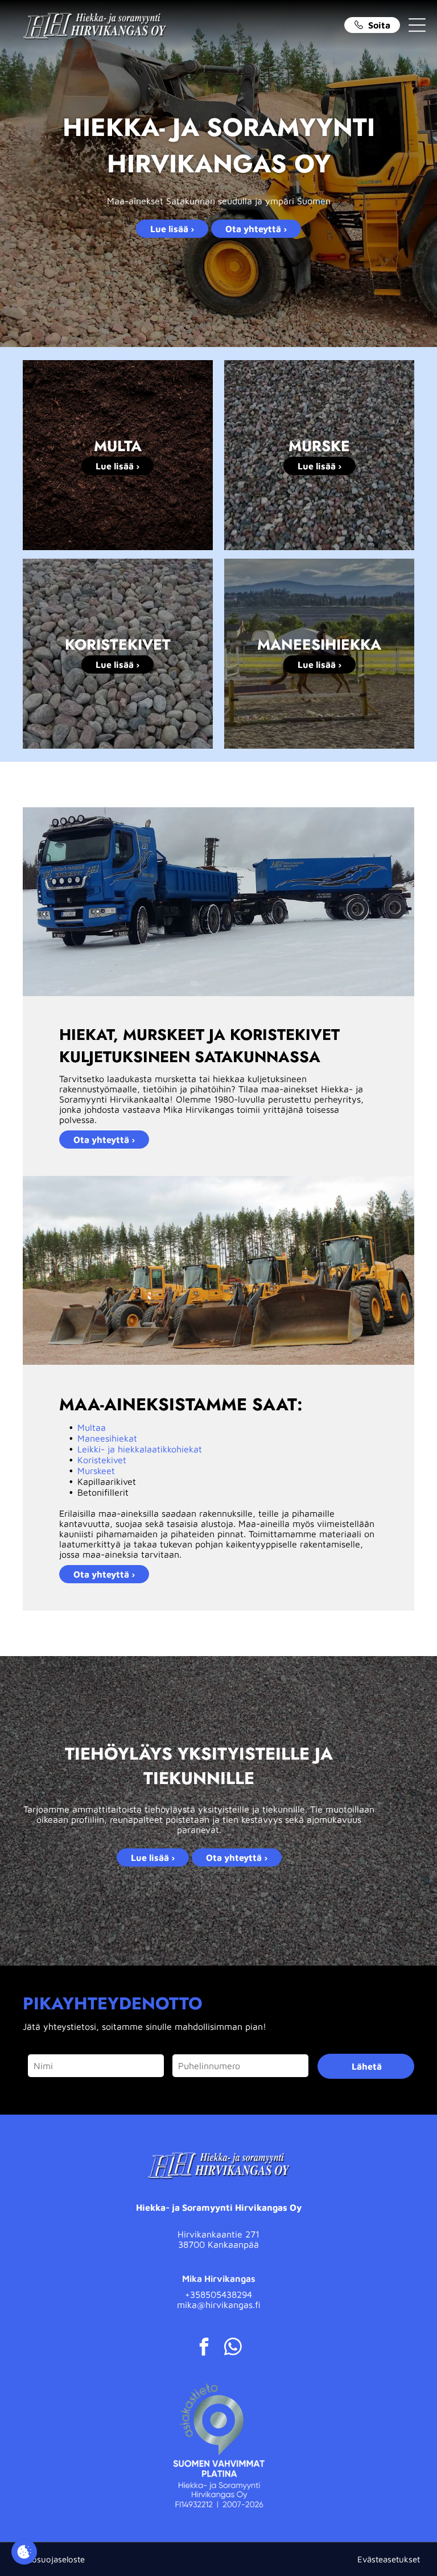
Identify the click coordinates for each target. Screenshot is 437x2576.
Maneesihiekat (107, 1438)
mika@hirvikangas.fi (219, 2305)
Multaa (92, 1427)
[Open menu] (417, 25)
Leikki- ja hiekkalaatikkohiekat (140, 1449)
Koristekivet (102, 1460)
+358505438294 (218, 2294)
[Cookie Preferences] (24, 2552)
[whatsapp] (233, 2348)
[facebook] (204, 2348)
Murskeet (96, 1471)
